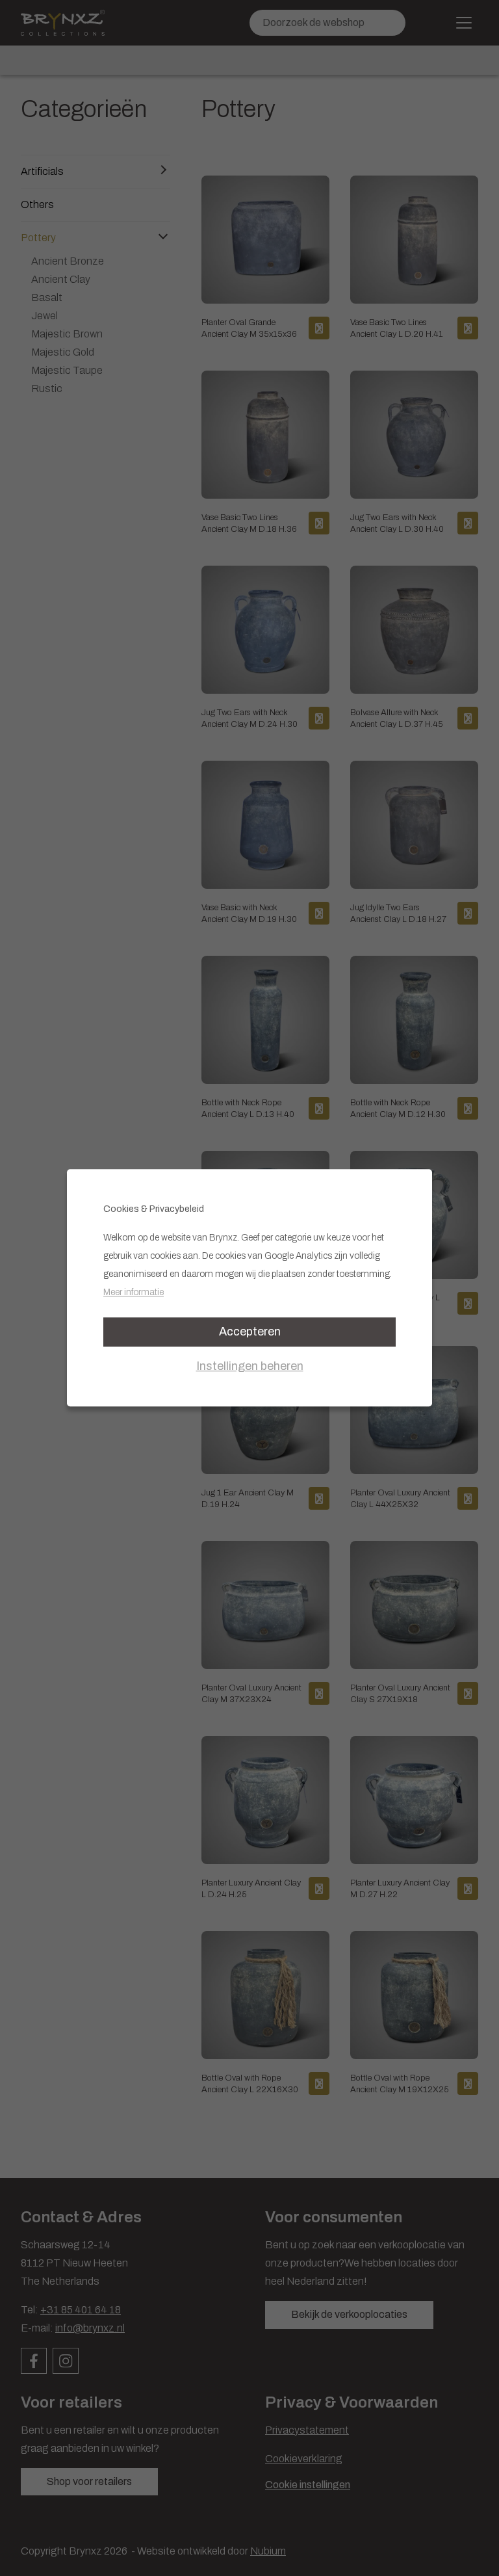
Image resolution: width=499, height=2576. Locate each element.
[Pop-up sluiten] (457, 1137)
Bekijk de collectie (111, 1422)
